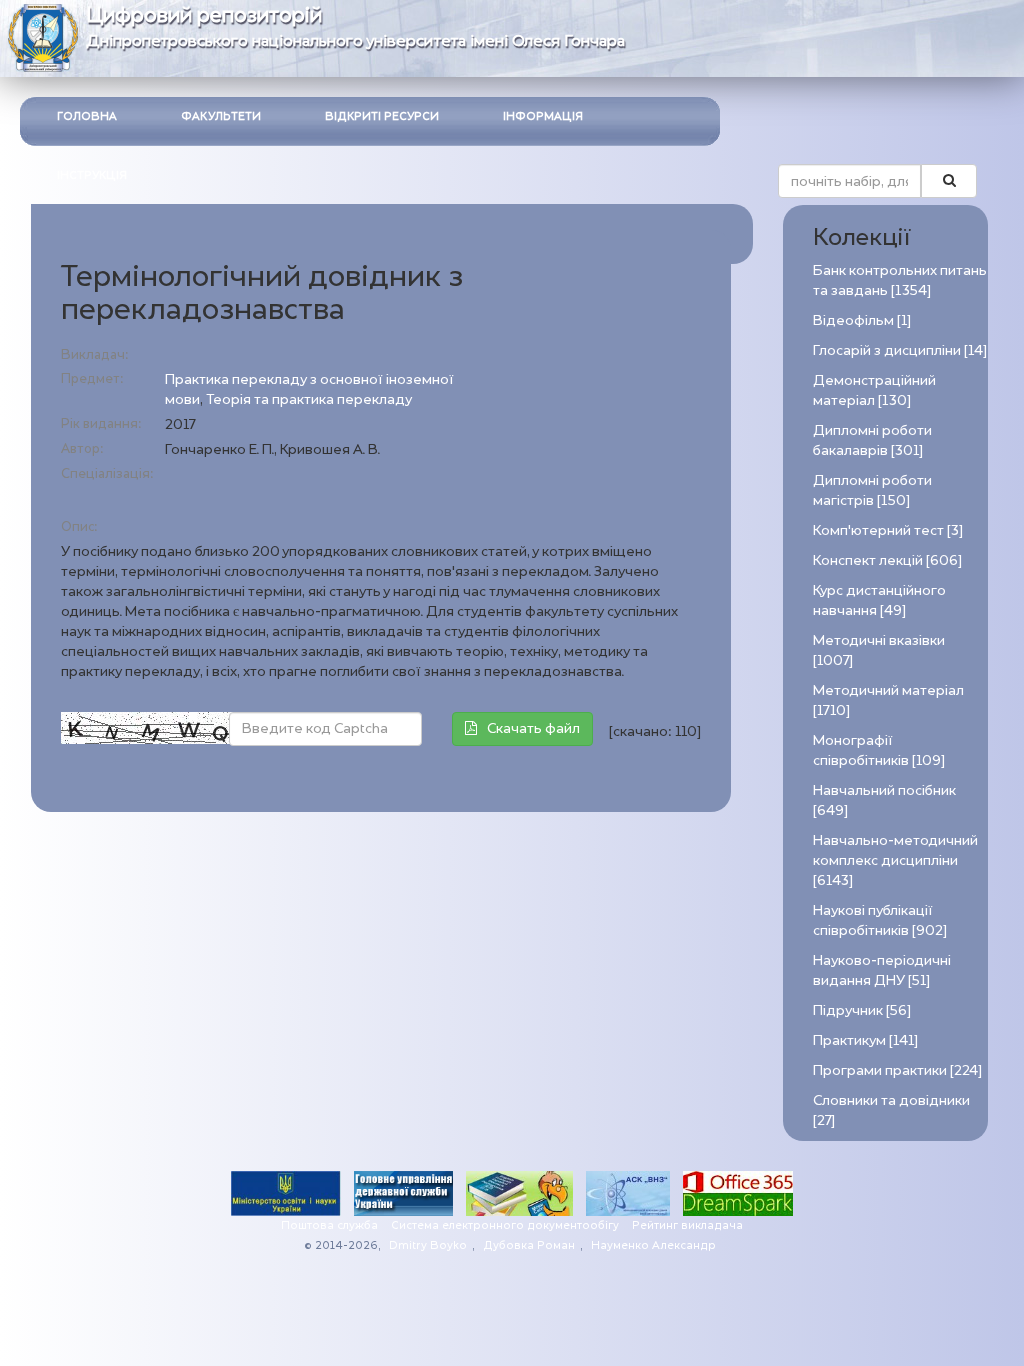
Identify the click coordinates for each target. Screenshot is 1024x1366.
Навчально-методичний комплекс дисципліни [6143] (895, 860)
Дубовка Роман (529, 1245)
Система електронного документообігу (505, 1225)
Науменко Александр (653, 1245)
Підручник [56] (862, 1010)
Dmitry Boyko (428, 1245)
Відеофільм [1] (862, 320)
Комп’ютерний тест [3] (888, 530)
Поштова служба (329, 1225)
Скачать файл (533, 728)
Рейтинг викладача (687, 1225)
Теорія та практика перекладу (309, 399)
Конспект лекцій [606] (887, 560)
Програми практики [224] (897, 1070)
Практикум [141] (865, 1040)
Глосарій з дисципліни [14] (900, 350)
